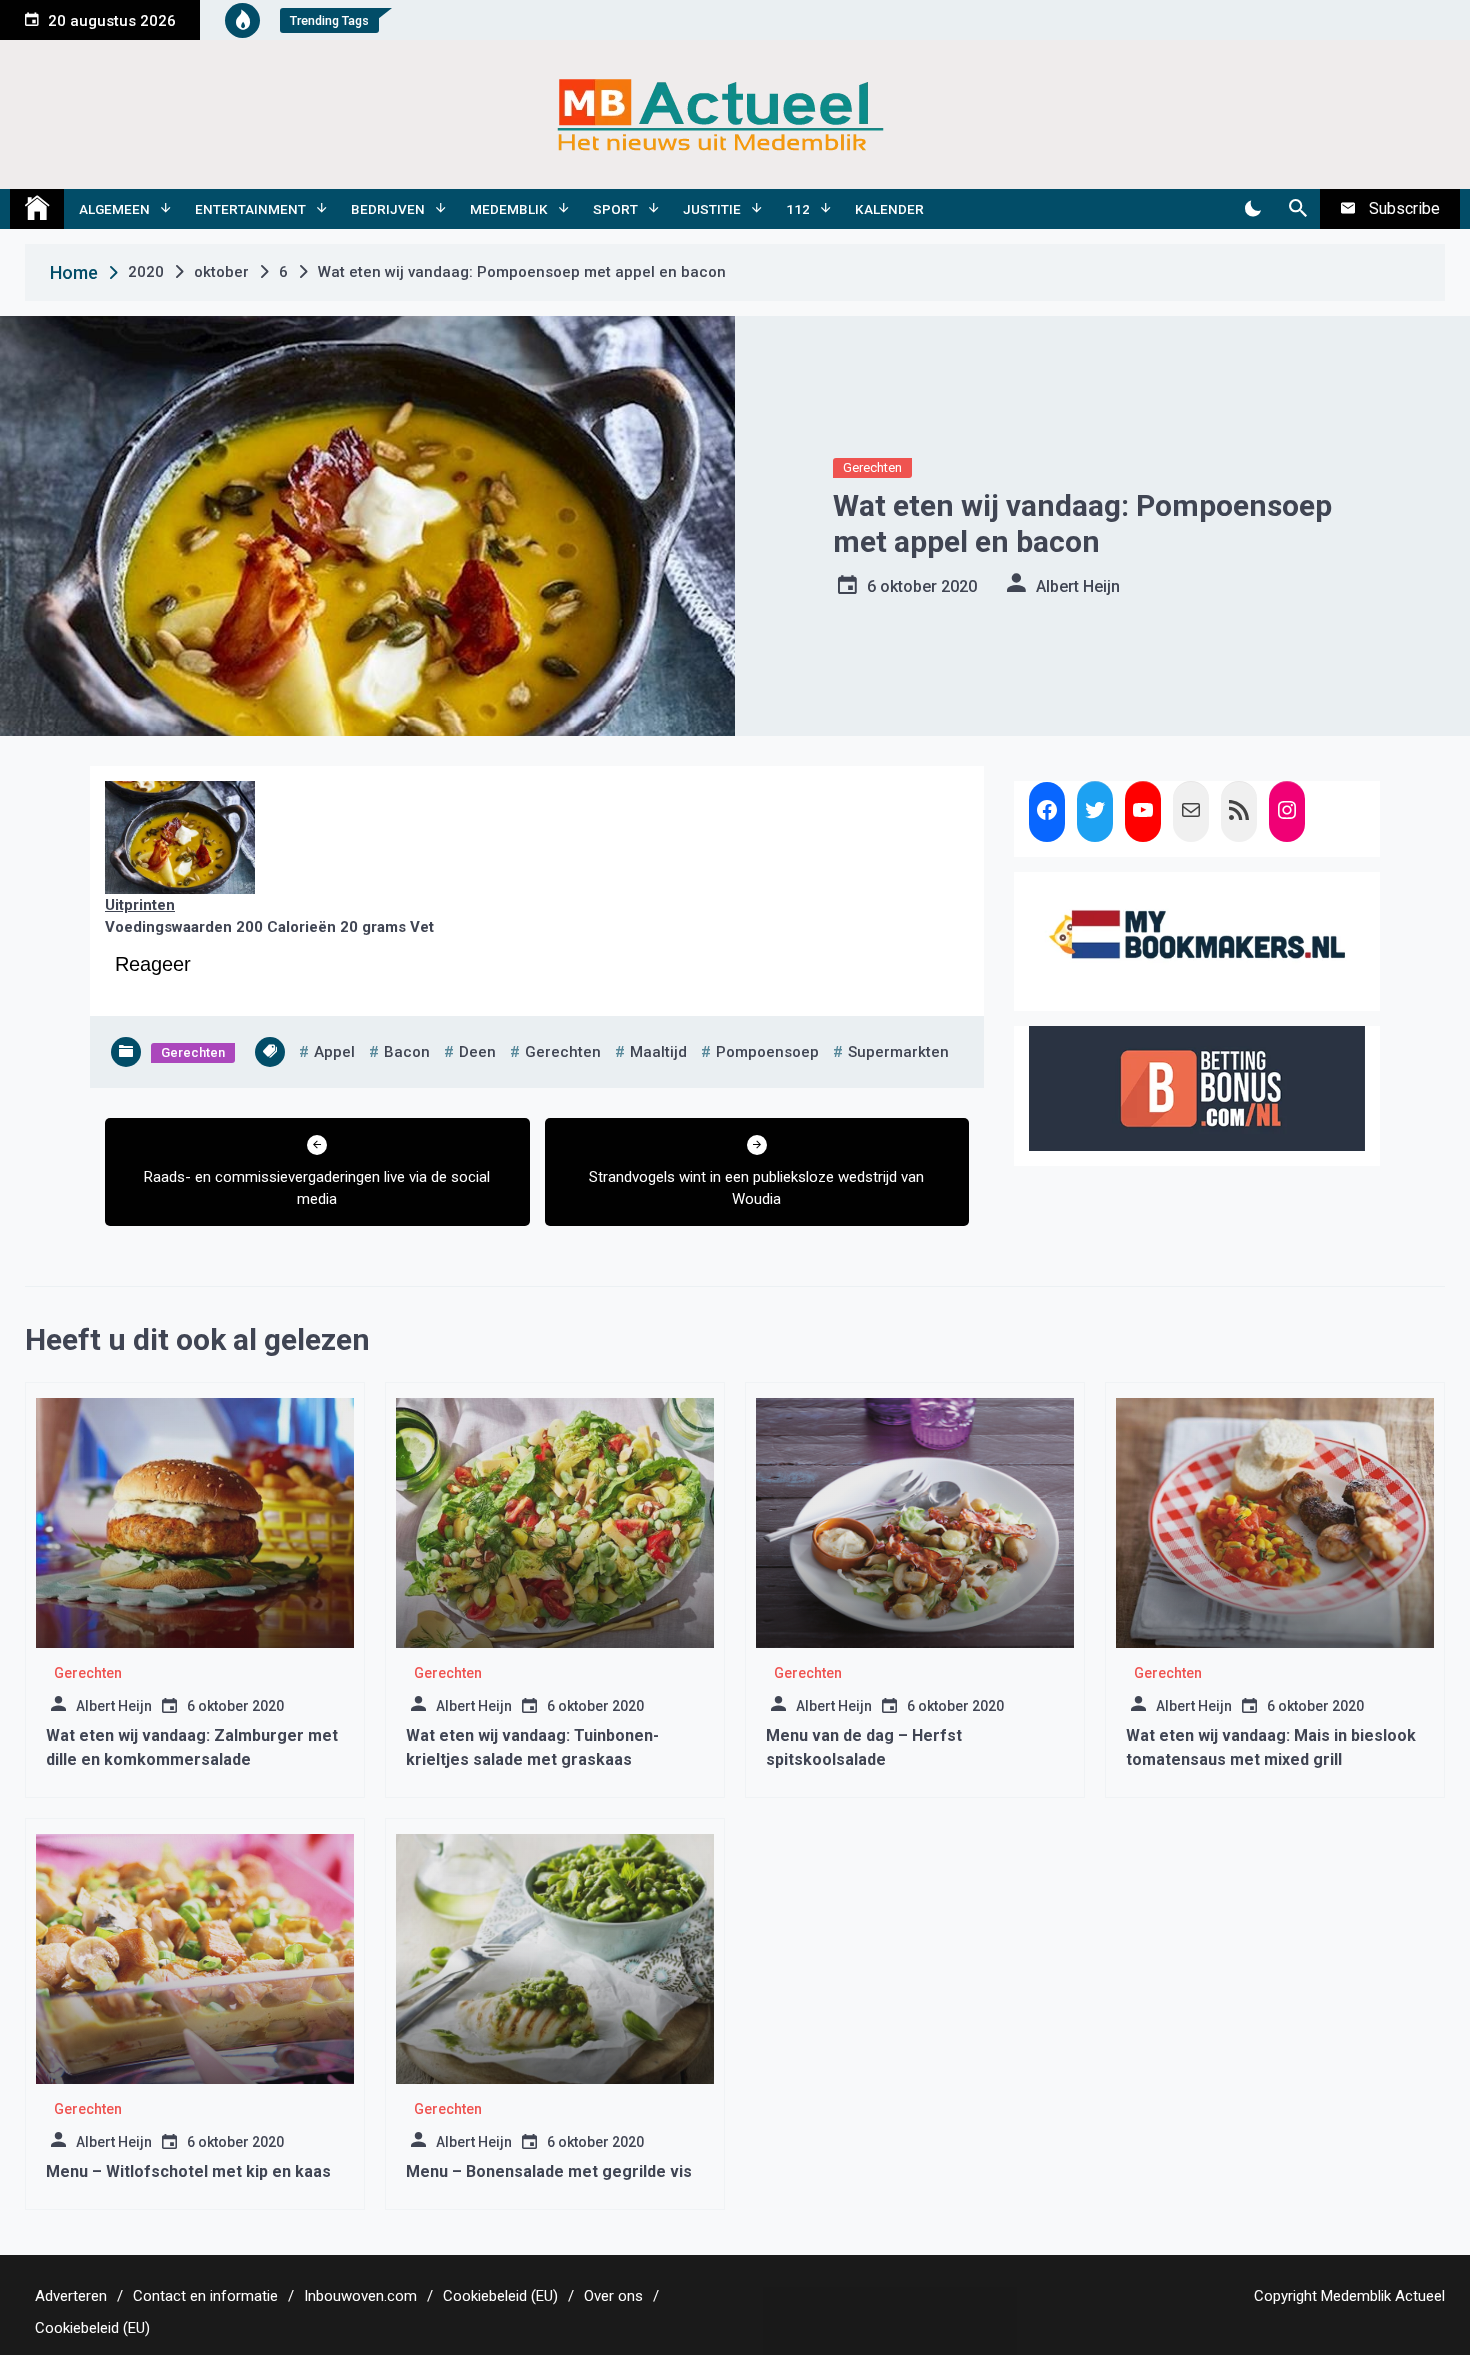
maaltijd (658, 1052)
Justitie (712, 209)
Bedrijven (388, 209)
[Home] (37, 209)
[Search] (1297, 209)
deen (477, 1052)
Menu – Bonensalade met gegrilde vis (549, 2171)
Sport (615, 209)
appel (334, 1052)
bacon (407, 1052)
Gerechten (872, 467)
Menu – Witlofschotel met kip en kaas (188, 2171)
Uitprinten (140, 905)
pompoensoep (767, 1052)
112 (798, 209)
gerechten (563, 1052)
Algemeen (114, 209)
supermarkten (898, 1052)
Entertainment (250, 209)
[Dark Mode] (1252, 209)
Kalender (889, 209)
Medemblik (509, 209)
